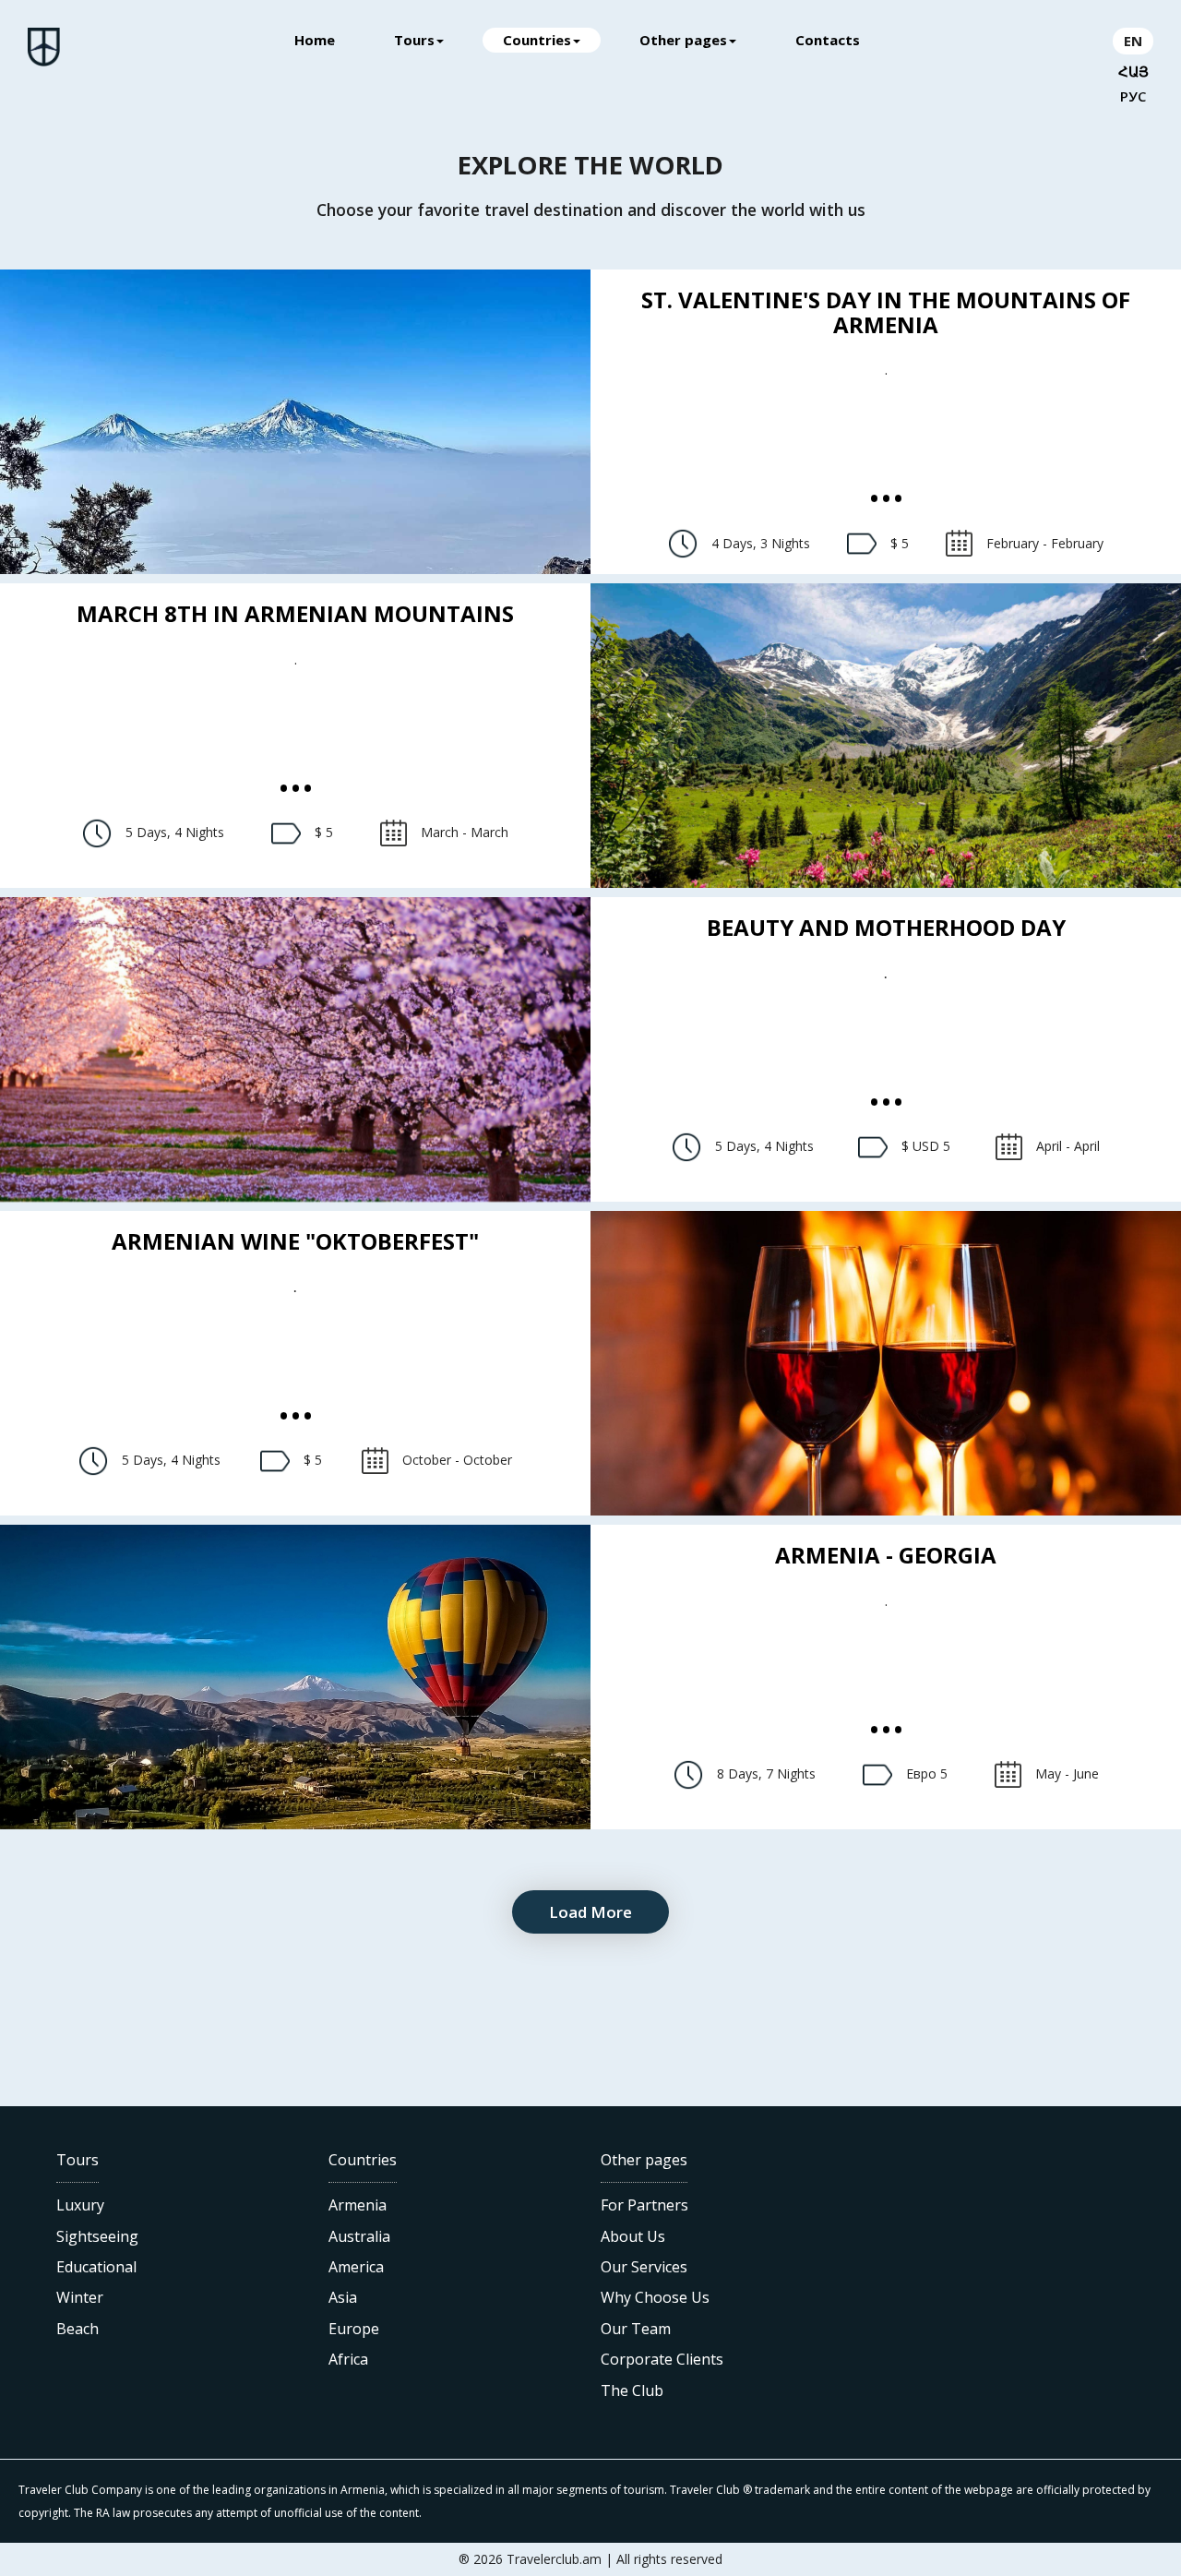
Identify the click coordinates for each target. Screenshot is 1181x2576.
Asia (343, 2297)
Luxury (80, 2205)
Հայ (1133, 72)
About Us (633, 2236)
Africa (348, 2359)
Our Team (636, 2329)
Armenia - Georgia (886, 1555)
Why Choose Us (655, 2297)
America (356, 2267)
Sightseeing (97, 2236)
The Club (632, 2390)
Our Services (644, 2267)
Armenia (358, 2205)
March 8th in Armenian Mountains (295, 613)
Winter (80, 2297)
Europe (354, 2329)
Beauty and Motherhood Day (886, 927)
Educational (96, 2267)
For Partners (644, 2205)
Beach (78, 2329)
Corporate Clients (662, 2359)
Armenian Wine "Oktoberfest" (295, 1241)
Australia (359, 2236)
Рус (1133, 96)
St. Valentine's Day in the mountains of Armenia (886, 312)
